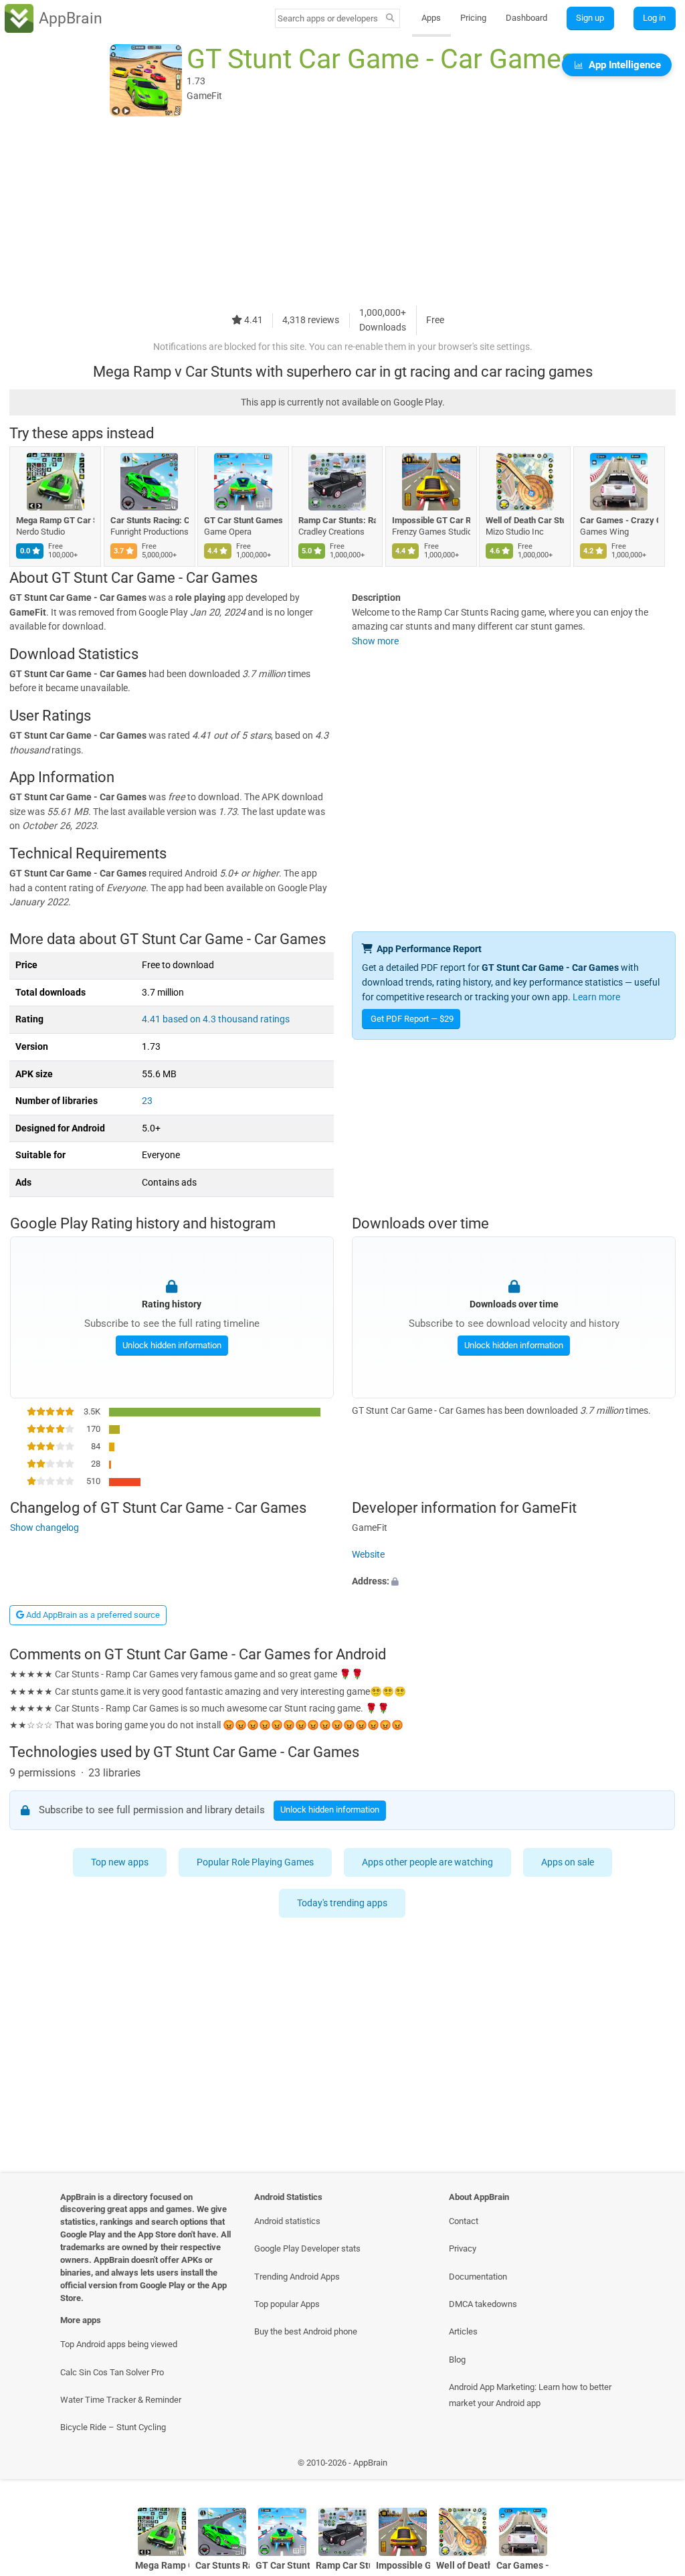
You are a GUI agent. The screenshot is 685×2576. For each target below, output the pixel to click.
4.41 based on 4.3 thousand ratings (216, 1019)
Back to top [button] (655, 2466)
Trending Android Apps (297, 2277)
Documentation (478, 2277)
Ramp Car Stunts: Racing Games (337, 520)
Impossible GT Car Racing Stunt (431, 520)
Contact (464, 2221)
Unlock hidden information (171, 1345)
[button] (514, 1581)
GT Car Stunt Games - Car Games (243, 520)
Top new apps (120, 1862)
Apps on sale (568, 1862)
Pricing (473, 18)
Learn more (596, 997)
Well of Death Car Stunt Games (525, 520)
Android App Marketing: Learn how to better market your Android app (530, 2395)
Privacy (463, 2248)
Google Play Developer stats (307, 2248)
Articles (463, 2331)
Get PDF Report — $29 (412, 1019)
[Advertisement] (342, 212)
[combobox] (328, 18)
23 (147, 1101)
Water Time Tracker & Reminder (121, 2400)
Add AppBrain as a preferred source (92, 1615)
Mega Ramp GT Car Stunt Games (55, 520)
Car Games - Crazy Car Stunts (619, 520)
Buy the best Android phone (306, 2331)
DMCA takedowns (483, 2304)
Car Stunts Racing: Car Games (150, 520)
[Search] (390, 19)
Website (368, 1555)
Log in (654, 18)
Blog (457, 2360)
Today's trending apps (343, 1903)
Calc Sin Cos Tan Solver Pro (112, 2372)
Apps (431, 18)
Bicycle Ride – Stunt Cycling (113, 2427)
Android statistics (287, 2221)
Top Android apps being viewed (119, 2344)
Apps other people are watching (427, 1862)
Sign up (590, 18)
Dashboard (526, 18)
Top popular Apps (287, 2304)
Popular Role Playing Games (255, 1862)
